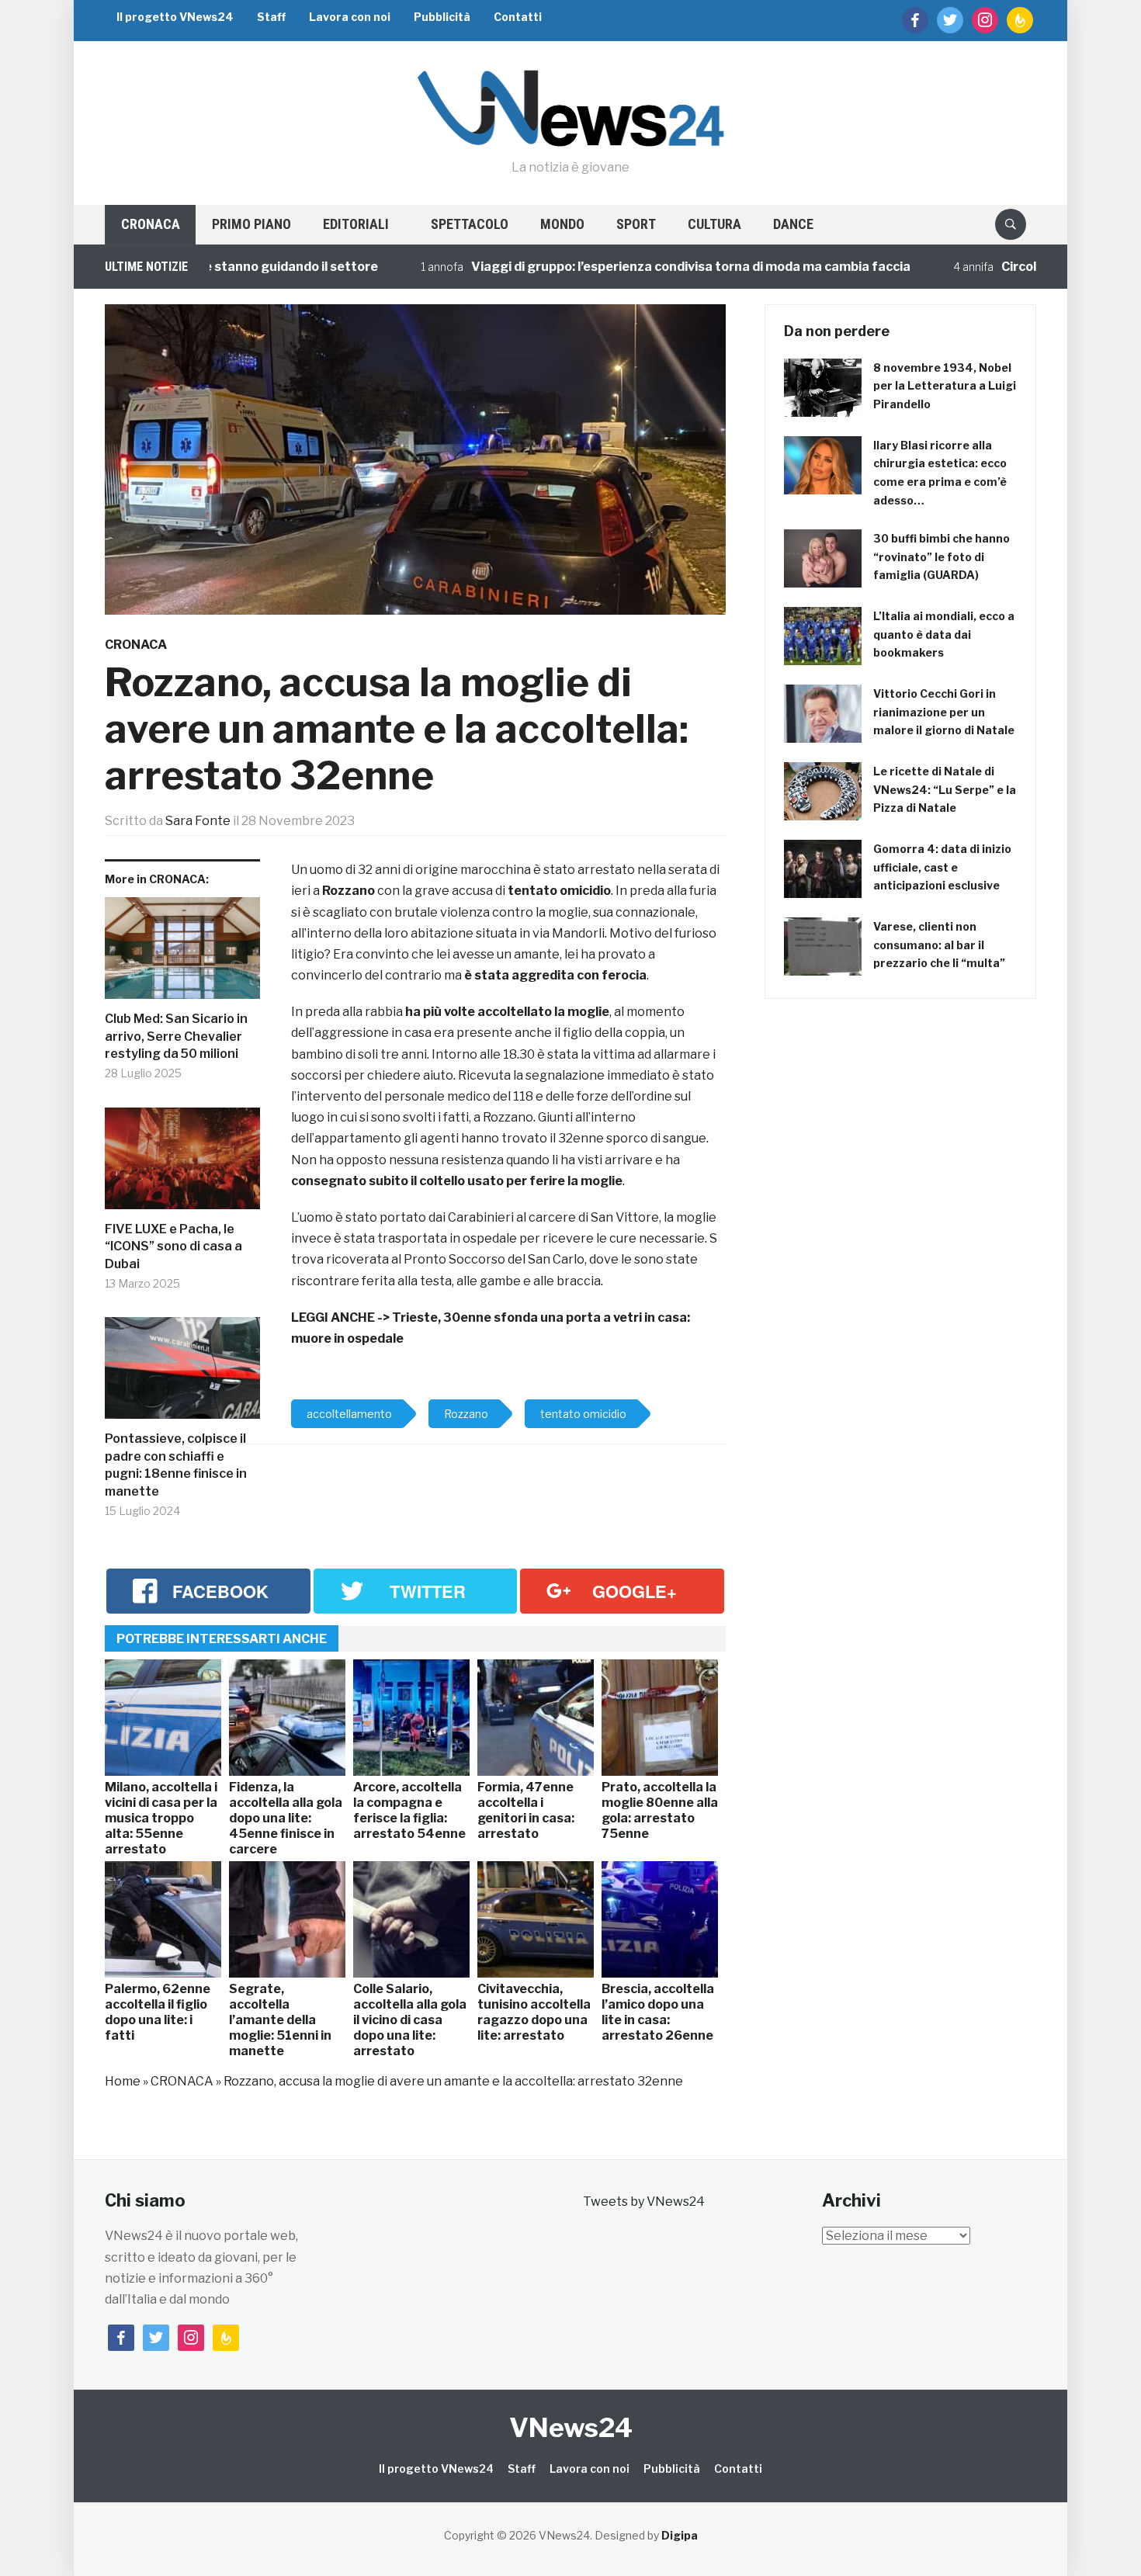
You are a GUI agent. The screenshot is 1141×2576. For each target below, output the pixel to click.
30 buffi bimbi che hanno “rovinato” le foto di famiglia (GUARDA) (942, 557)
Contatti (518, 17)
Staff (271, 17)
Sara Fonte (198, 821)
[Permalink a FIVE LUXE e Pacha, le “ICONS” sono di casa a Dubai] (182, 1165)
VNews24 (571, 2427)
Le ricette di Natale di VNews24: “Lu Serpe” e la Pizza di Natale (945, 790)
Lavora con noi (350, 17)
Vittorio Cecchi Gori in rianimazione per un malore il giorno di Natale (944, 712)
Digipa (680, 2535)
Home (123, 2081)
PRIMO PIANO (251, 224)
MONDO (562, 224)
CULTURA (714, 224)
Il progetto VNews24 (175, 17)
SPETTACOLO (470, 224)
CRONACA (151, 224)
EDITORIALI (356, 224)
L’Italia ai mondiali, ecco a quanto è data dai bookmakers (944, 634)
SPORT (636, 224)
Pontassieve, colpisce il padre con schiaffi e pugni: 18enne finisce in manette (176, 1465)
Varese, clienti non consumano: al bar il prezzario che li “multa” (939, 945)
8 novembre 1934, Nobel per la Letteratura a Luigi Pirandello (945, 386)
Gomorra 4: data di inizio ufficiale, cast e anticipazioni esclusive (942, 867)
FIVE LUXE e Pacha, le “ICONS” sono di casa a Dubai (173, 1246)
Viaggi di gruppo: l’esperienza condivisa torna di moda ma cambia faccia (617, 267)
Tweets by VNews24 (644, 2202)
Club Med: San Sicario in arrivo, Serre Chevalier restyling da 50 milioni (176, 1036)
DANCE (793, 224)
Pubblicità (442, 17)
